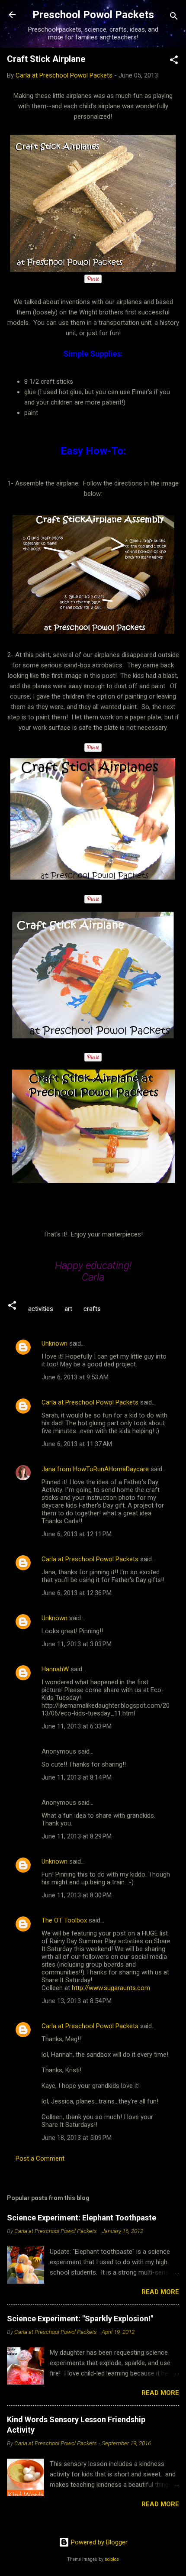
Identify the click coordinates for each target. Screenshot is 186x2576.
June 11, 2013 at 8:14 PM (77, 1777)
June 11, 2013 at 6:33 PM (77, 1726)
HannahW (55, 1669)
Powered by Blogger (98, 2542)
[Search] (174, 18)
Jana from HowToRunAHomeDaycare (95, 1469)
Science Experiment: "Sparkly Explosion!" (80, 2319)
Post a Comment (40, 2159)
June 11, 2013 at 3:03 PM (77, 1644)
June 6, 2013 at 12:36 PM (77, 1593)
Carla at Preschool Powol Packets (90, 1402)
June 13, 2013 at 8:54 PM (77, 2001)
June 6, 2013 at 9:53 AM (75, 1377)
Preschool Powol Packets (93, 15)
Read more (160, 2292)
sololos (112, 2559)
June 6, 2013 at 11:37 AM (77, 1444)
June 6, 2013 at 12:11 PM (77, 1534)
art (68, 1309)
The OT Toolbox (64, 1920)
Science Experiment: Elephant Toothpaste (82, 2218)
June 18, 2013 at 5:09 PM (77, 2138)
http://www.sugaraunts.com (111, 1988)
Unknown (55, 1343)
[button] (174, 61)
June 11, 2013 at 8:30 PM (77, 1895)
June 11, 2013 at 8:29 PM (77, 1836)
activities (41, 1309)
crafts (92, 1309)
